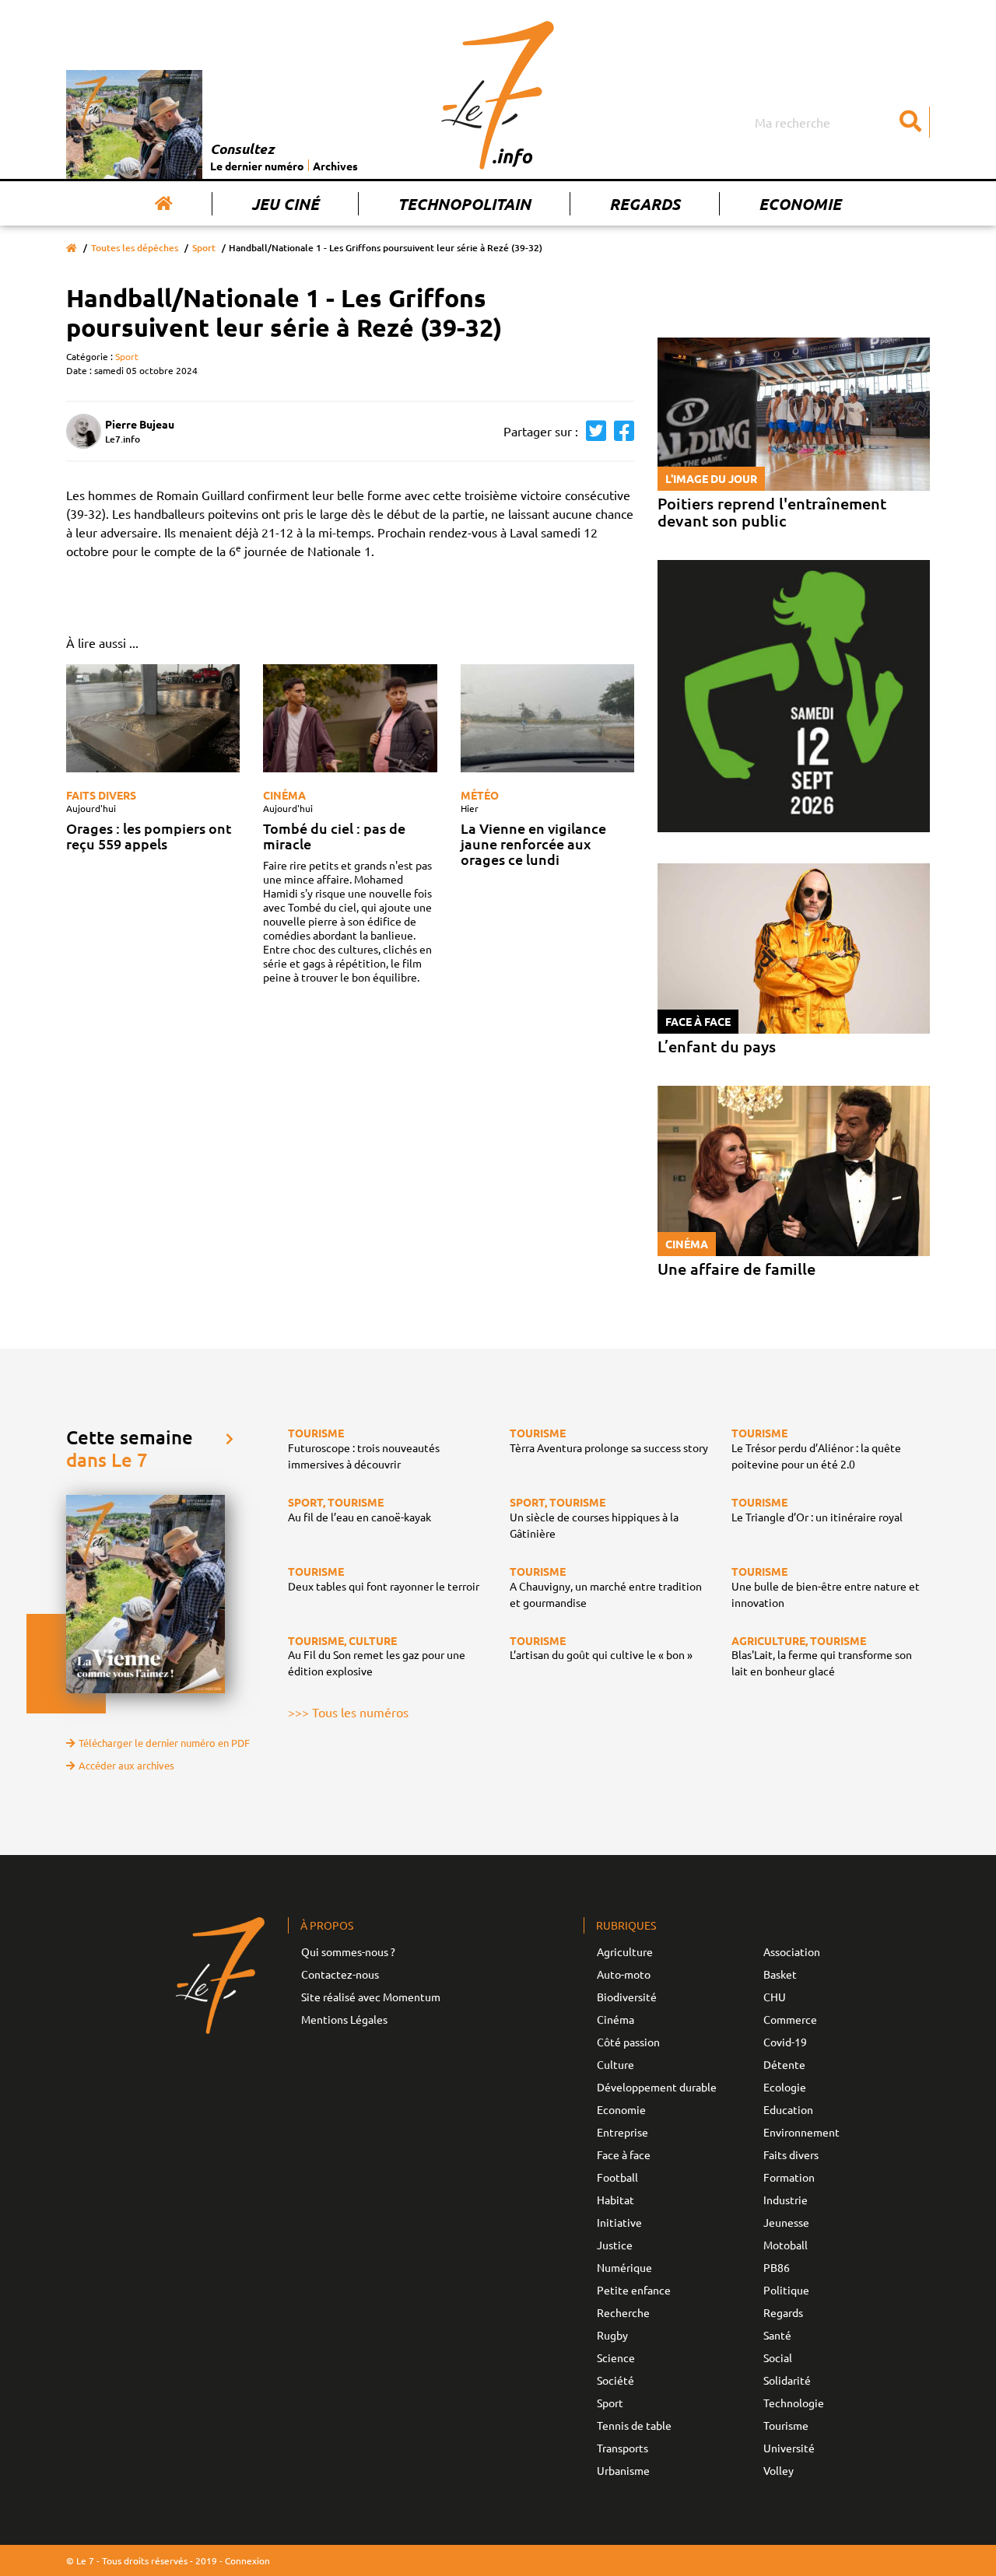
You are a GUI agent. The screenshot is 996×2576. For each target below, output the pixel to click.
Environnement (801, 2132)
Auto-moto (624, 1974)
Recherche (623, 2312)
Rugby (612, 2335)
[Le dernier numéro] (138, 124)
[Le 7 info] (498, 95)
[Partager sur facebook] (620, 431)
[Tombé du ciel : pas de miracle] (350, 719)
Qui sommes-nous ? (348, 1951)
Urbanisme (623, 2470)
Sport (204, 248)
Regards (645, 204)
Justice (615, 2245)
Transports (622, 2448)
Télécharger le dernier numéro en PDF (164, 1743)
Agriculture (625, 1951)
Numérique (624, 2267)
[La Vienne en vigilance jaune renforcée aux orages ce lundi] (547, 719)
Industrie (786, 2200)
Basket (780, 1974)
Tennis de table (634, 2425)
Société (615, 2380)
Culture (615, 2064)
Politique (786, 2290)
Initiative (619, 2222)
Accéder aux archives (126, 1765)
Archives (335, 166)
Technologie (794, 2403)
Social (778, 2357)
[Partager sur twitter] (592, 431)
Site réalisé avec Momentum (371, 1997)
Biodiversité (627, 1997)
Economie (800, 204)
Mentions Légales (344, 2019)
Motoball (786, 2245)
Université (789, 2448)
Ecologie (785, 2087)
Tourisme (786, 2425)
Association (792, 1951)
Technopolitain (464, 204)
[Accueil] (164, 204)
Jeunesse (786, 2222)
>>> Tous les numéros (348, 1712)
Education (788, 2109)
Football (617, 2177)
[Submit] (910, 122)
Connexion (247, 2560)
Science (616, 2357)
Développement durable (657, 2087)
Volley (779, 2470)
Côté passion (628, 2042)
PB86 (777, 2267)
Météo (480, 795)
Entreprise (622, 2132)
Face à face (624, 2154)
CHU (775, 1997)
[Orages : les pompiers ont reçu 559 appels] (153, 719)
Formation (789, 2177)
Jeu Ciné (285, 204)
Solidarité (787, 2380)
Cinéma (284, 795)
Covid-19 (785, 2042)
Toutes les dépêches (135, 248)
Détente (784, 2064)
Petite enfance (634, 2290)
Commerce (790, 2019)
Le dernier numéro (257, 166)
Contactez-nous (340, 1974)
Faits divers (101, 795)
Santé (777, 2335)
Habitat (615, 2200)
